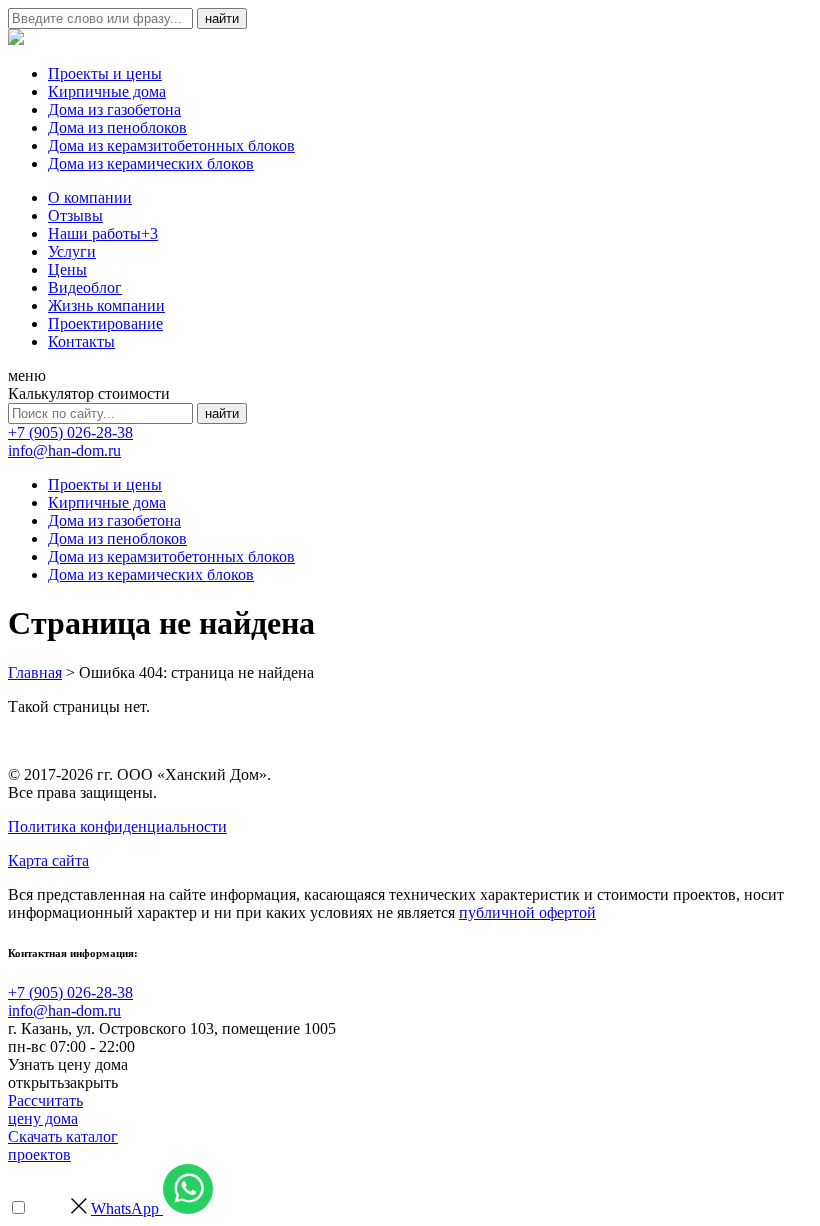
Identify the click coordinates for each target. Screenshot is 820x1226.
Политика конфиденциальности (117, 826)
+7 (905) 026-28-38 (70, 432)
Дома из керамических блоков (151, 163)
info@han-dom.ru (64, 450)
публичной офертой (527, 912)
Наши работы (103, 233)
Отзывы (75, 215)
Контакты (81, 341)
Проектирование (105, 323)
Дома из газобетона (114, 109)
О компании (90, 197)
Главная (35, 672)
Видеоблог (85, 287)
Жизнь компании (106, 305)
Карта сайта (48, 860)
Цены (67, 269)
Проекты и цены (105, 73)
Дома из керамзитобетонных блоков (171, 145)
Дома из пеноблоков (117, 127)
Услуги (72, 251)
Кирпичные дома (107, 91)
